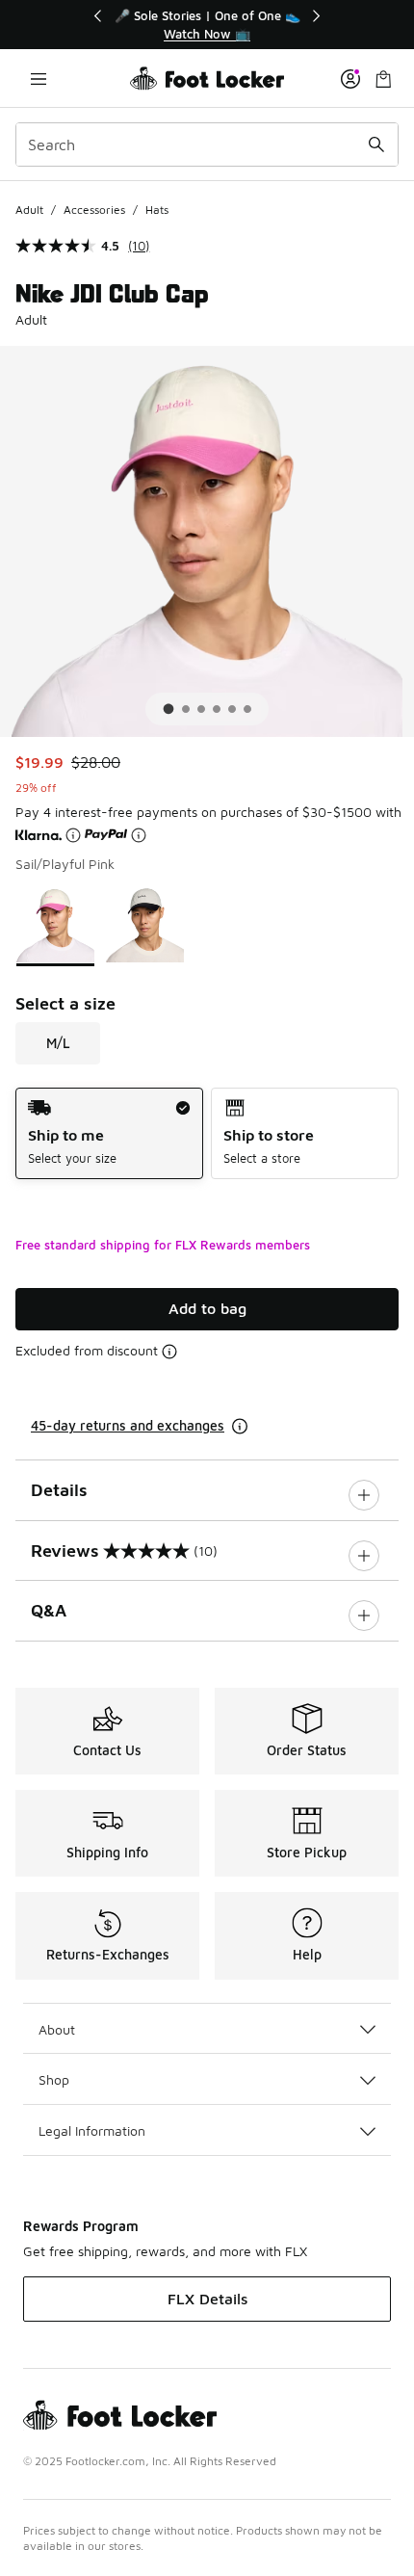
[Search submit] (376, 145)
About (57, 2029)
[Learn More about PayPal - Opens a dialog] (139, 835)
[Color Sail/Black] (145, 924)
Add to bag (207, 1308)
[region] (207, 25)
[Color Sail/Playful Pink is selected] (55, 924)
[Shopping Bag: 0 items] (383, 79)
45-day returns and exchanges (128, 1425)
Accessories (94, 210)
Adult (29, 210)
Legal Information (92, 2130)
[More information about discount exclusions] (169, 1352)
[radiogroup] (207, 1133)
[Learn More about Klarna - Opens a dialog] (73, 835)
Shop (54, 2079)
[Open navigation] (39, 79)
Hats (157, 210)
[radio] (109, 1133)
